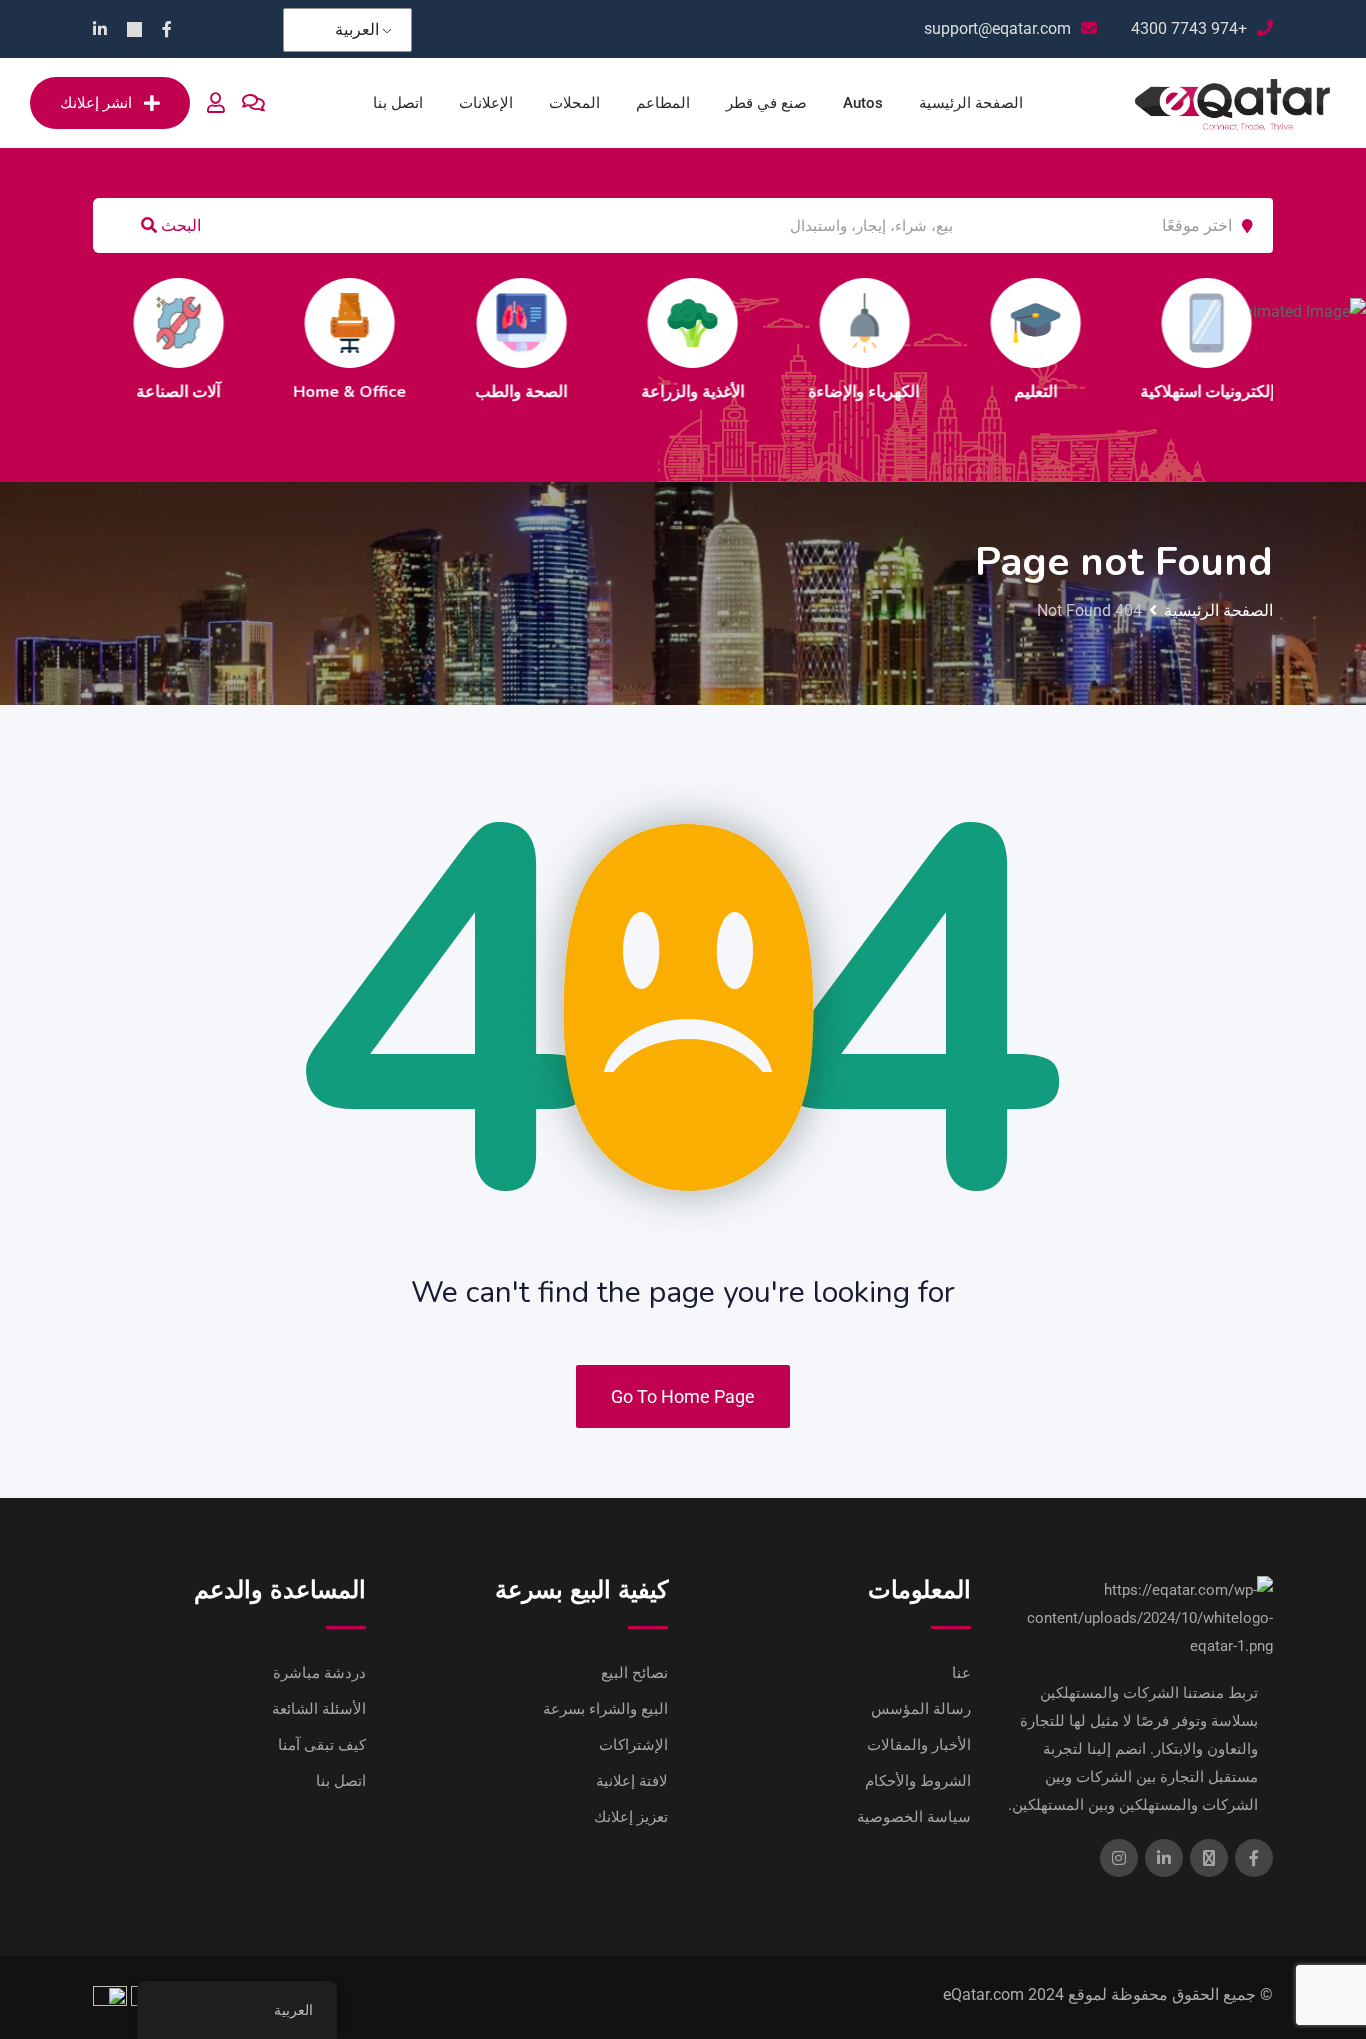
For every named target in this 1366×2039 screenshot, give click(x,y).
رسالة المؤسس (921, 1709)
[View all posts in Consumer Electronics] (911, 323)
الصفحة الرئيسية (971, 103)
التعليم (739, 392)
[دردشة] (253, 103)
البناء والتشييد (1082, 392)
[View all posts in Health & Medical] (225, 323)
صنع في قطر (766, 103)
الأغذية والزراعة (396, 392)
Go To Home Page (683, 1396)
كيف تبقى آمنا (322, 1745)
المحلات (574, 103)
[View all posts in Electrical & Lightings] (568, 323)
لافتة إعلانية (632, 1781)
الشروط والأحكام (918, 1781)
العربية (357, 29)
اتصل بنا (398, 103)
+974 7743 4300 (1189, 28)
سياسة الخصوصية (914, 1817)
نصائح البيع (634, 1673)
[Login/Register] (216, 103)
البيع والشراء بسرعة (605, 1709)
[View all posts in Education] (739, 323)
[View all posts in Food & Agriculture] (396, 323)
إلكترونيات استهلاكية (911, 392)
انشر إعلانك (96, 103)
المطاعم (663, 103)
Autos (863, 103)
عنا (961, 1673)
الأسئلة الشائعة (319, 1709)
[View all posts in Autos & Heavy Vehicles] (1253, 323)
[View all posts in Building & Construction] (1082, 323)
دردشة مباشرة (319, 1673)
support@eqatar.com (997, 28)
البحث (179, 225)
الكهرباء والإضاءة (567, 392)
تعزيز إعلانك (631, 1817)
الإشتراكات (633, 1745)
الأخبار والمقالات (919, 1745)
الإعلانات (486, 103)
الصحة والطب (225, 392)
